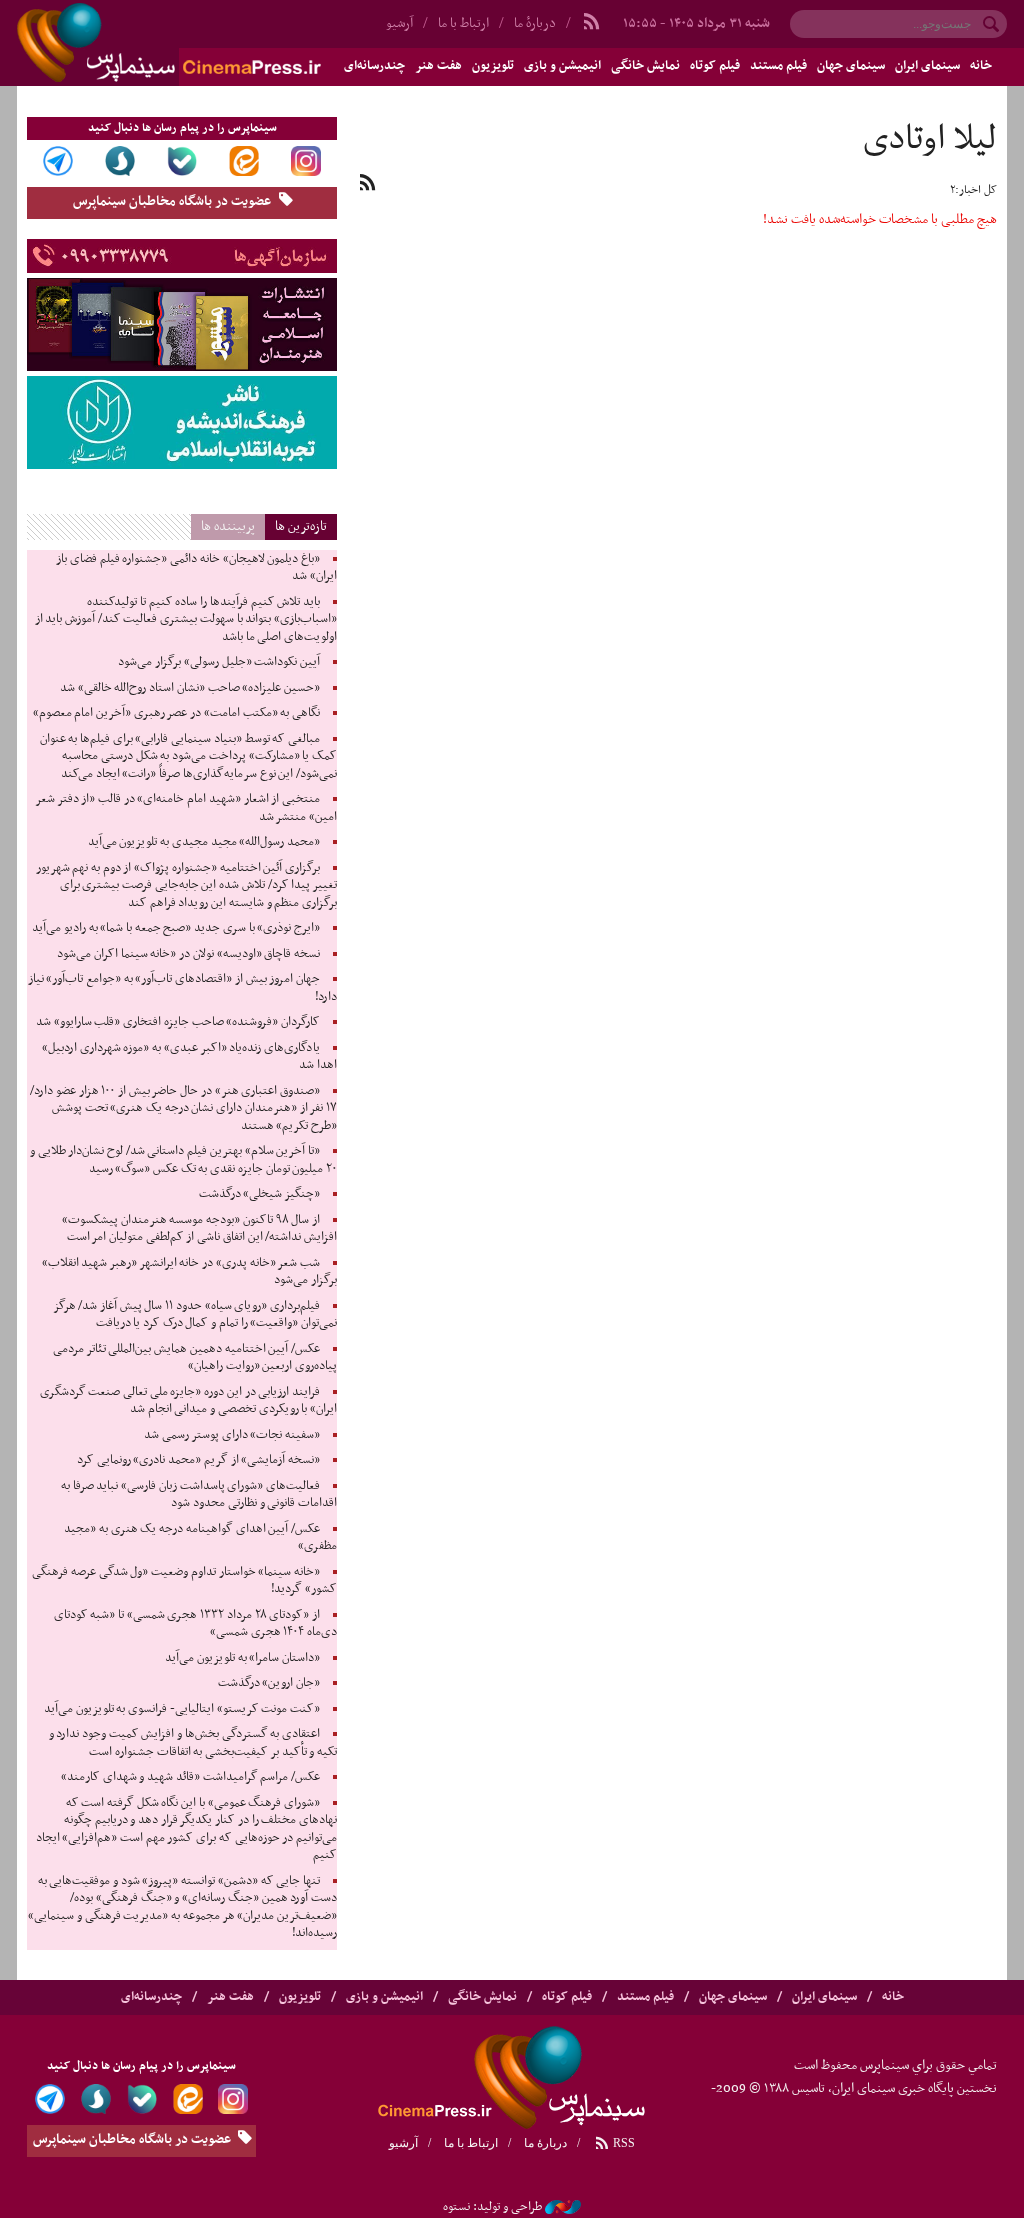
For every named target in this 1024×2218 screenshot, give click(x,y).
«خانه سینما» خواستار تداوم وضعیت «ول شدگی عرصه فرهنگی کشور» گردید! (184, 1581)
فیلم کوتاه (715, 66)
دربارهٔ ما (535, 23)
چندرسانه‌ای (151, 1997)
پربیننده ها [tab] (228, 526)
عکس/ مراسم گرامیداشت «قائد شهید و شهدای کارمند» (190, 1777)
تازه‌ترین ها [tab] (301, 526)
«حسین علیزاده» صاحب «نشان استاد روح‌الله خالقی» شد (190, 688)
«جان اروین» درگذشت (269, 1683)
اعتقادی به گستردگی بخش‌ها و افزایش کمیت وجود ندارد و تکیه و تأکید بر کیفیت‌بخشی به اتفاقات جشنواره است (193, 1743)
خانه (981, 66)
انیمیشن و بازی (562, 66)
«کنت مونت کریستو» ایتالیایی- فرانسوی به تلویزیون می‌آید (182, 1709)
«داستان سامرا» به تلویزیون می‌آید (242, 1658)
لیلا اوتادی (930, 140)
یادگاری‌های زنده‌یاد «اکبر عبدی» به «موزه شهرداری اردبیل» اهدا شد (189, 1057)
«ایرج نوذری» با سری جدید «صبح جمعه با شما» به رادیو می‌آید (176, 928)
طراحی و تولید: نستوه (492, 2207)
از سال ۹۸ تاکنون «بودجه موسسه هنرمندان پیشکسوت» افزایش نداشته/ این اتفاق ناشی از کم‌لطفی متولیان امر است (199, 1229)
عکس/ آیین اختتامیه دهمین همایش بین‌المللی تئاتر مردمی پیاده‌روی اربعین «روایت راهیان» (195, 1358)
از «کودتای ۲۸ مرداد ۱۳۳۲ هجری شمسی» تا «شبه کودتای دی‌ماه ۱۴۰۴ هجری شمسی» (195, 1624)
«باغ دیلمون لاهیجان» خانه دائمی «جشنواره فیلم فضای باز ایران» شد (196, 568)
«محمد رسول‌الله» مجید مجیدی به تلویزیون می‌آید (204, 842)
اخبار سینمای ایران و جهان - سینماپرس (217, 43)
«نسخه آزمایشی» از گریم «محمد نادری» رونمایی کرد (198, 1460)
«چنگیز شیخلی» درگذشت (259, 1194)
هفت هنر (438, 66)
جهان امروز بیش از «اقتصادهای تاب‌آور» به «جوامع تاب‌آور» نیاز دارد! (182, 988)
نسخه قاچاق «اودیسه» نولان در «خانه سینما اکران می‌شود (188, 954)
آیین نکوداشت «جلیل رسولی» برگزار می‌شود (219, 662)
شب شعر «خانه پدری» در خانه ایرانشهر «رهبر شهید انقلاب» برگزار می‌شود (189, 1272)
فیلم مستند (778, 66)
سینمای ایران (927, 66)
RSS (622, 2143)
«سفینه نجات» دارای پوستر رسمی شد (232, 1435)
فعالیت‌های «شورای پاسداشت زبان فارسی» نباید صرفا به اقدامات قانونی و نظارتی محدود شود (199, 1495)
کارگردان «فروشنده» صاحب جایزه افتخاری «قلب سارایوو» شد (178, 1022)
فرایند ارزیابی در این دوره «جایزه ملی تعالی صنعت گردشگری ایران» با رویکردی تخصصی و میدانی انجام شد (188, 1401)
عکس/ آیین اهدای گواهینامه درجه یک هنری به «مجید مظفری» (200, 1538)
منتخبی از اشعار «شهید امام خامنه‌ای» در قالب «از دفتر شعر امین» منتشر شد (186, 808)
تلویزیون (493, 66)
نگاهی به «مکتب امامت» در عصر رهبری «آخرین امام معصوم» (176, 713)
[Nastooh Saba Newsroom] (563, 2207)
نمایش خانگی (645, 66)
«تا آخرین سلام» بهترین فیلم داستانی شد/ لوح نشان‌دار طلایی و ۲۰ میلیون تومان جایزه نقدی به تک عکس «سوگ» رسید (183, 1160)
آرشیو (403, 2143)
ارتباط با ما (463, 23)
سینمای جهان (851, 66)
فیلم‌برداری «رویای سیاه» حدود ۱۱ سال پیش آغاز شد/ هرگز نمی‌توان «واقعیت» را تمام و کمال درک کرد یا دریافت (195, 1315)
